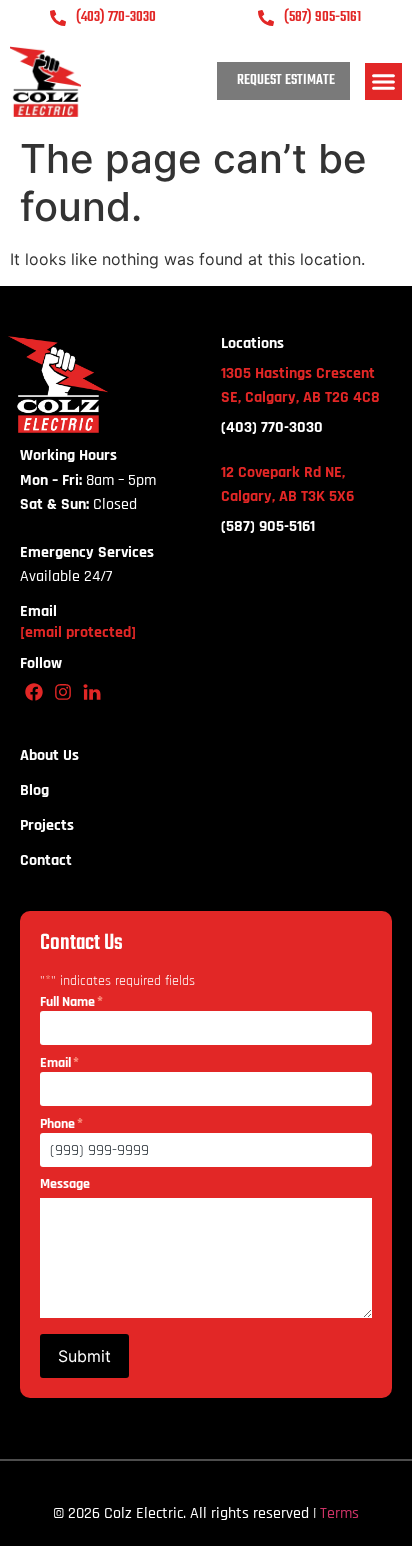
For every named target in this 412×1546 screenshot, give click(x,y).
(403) (272, 427)
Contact (46, 861)
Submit (84, 1356)
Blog (34, 791)
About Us (49, 756)
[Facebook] (34, 691)
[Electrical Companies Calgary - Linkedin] (92, 691)
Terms (339, 1513)
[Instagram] (63, 691)
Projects (47, 826)
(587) (268, 526)
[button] (384, 82)
